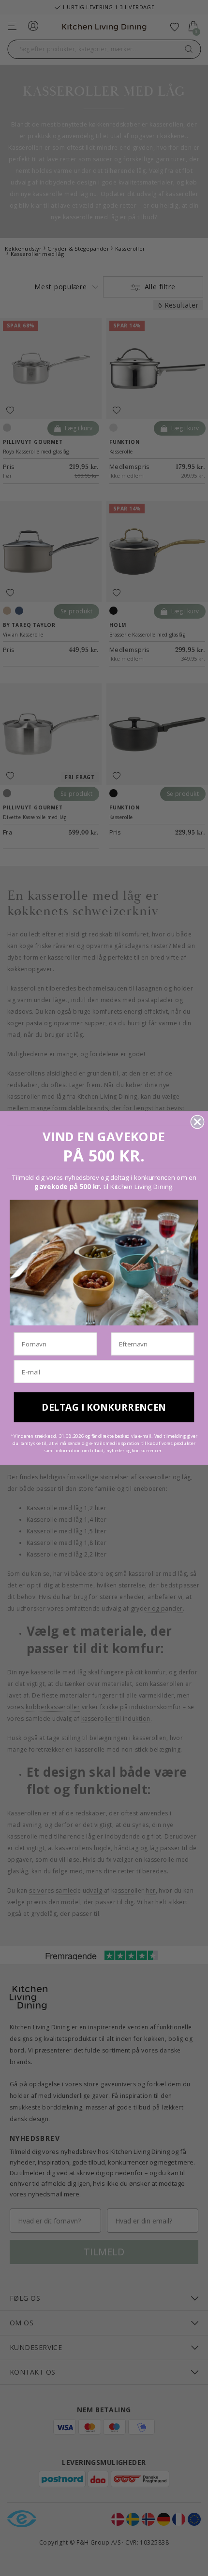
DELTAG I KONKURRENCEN (104, 1407)
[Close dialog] (198, 1122)
